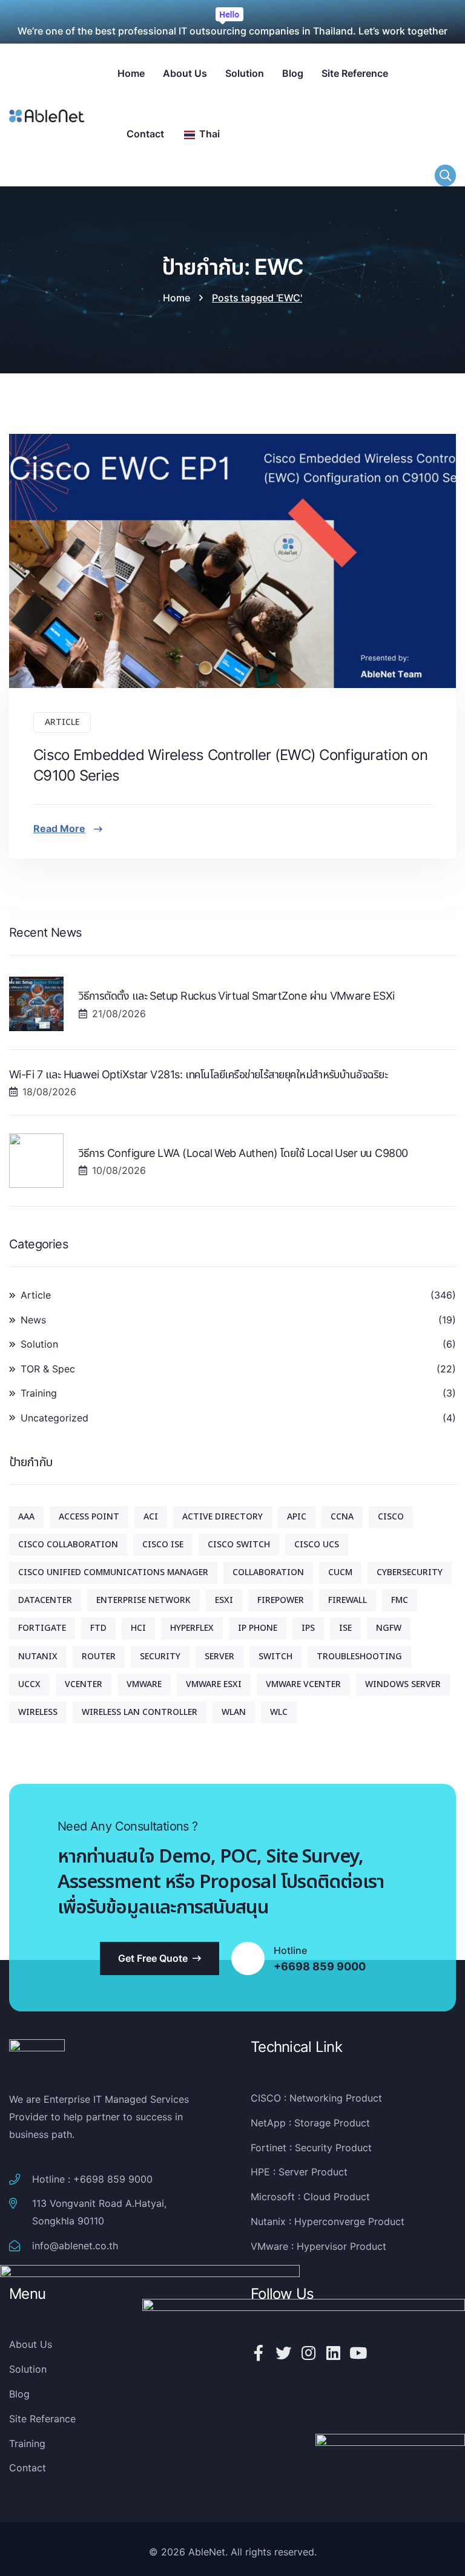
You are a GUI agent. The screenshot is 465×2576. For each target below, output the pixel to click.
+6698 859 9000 (320, 1967)
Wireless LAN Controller (140, 1712)
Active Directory (223, 1517)
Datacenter (45, 1600)
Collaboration (268, 1572)
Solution (39, 1344)
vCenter (84, 1684)
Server (219, 1657)
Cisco (391, 1517)
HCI (138, 1628)
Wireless (38, 1712)
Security (160, 1657)
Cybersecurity (410, 1572)
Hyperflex (192, 1628)
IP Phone (258, 1628)
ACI (151, 1517)
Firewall (348, 1600)
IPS (308, 1628)
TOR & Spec (48, 1369)
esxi (224, 1600)
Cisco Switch (239, 1545)
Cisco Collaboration (68, 1545)
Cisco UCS (317, 1545)
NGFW (389, 1628)
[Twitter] (283, 2353)
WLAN (234, 1712)
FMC (400, 1600)
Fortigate (42, 1628)
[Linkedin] (333, 2353)
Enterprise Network (143, 1600)
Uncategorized (54, 1418)
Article (62, 722)
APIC (297, 1517)
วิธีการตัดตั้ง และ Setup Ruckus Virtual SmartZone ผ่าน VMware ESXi (237, 996)
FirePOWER (281, 1600)
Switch (275, 1657)
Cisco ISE (163, 1545)
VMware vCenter (303, 1684)
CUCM (340, 1572)
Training (39, 1393)
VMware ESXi (214, 1684)
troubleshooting (359, 1657)
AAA (26, 1517)
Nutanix (38, 1657)
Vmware (144, 1684)
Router (99, 1657)
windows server (403, 1684)
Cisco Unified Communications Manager (113, 1572)
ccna (342, 1517)
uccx (29, 1684)
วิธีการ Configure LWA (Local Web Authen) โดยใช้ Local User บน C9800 (243, 1153)
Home (176, 298)
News (33, 1320)
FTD (98, 1628)
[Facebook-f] (259, 2353)
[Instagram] (308, 2353)
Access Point (89, 1517)
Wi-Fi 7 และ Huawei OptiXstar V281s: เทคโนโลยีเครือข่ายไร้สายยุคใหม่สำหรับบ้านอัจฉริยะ (198, 1074)
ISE (345, 1628)
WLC (279, 1712)
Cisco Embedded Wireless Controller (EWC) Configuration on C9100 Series (230, 765)
